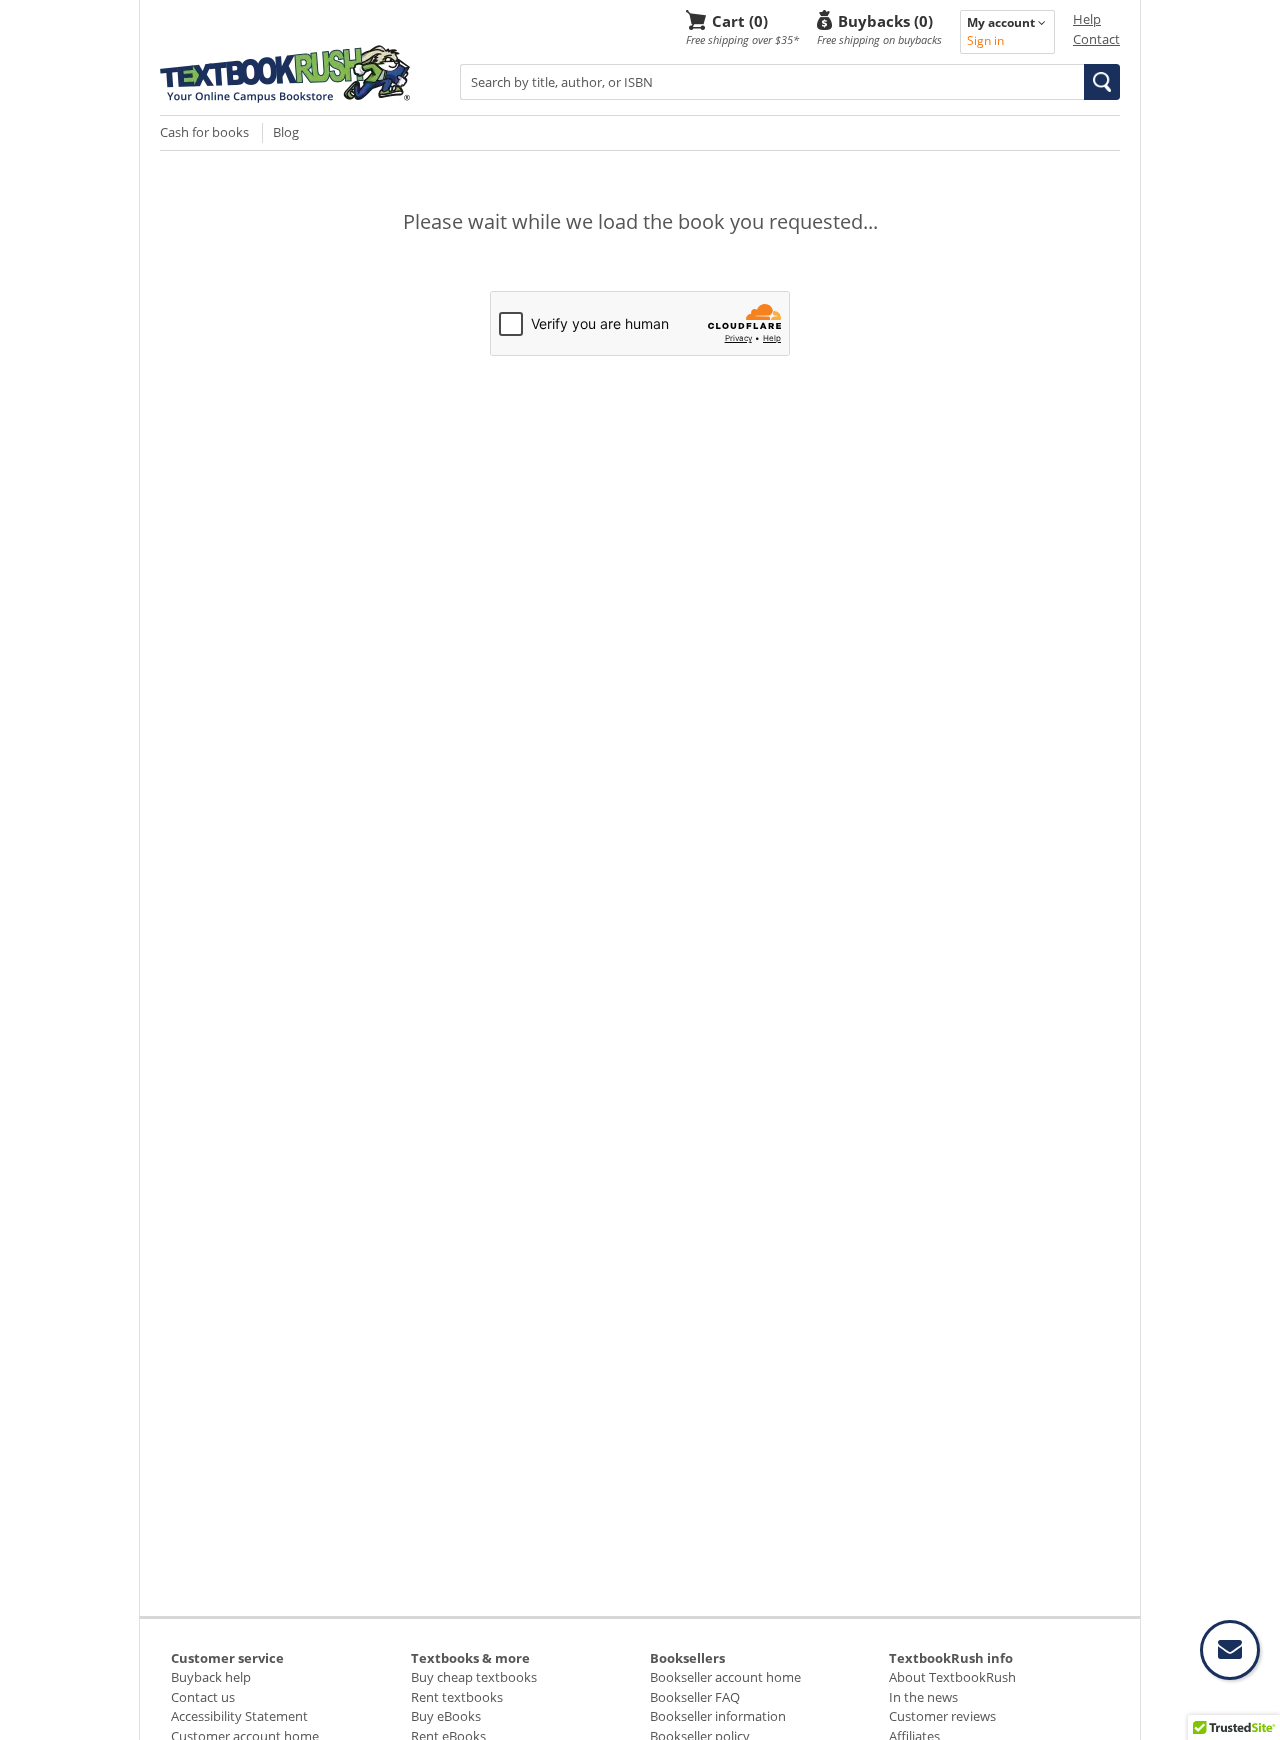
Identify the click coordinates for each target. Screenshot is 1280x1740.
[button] (1102, 82)
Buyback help (211, 1677)
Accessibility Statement (239, 1716)
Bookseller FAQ (695, 1697)
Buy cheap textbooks (474, 1677)
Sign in (985, 40)
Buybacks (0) (885, 20)
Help (1087, 19)
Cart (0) (740, 20)
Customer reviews (942, 1716)
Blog (286, 132)
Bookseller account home (725, 1677)
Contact (1096, 39)
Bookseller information (718, 1716)
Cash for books (204, 132)
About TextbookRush (952, 1677)
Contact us (203, 1697)
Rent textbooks (457, 1697)
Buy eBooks (446, 1716)
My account (1002, 22)
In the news (923, 1697)
